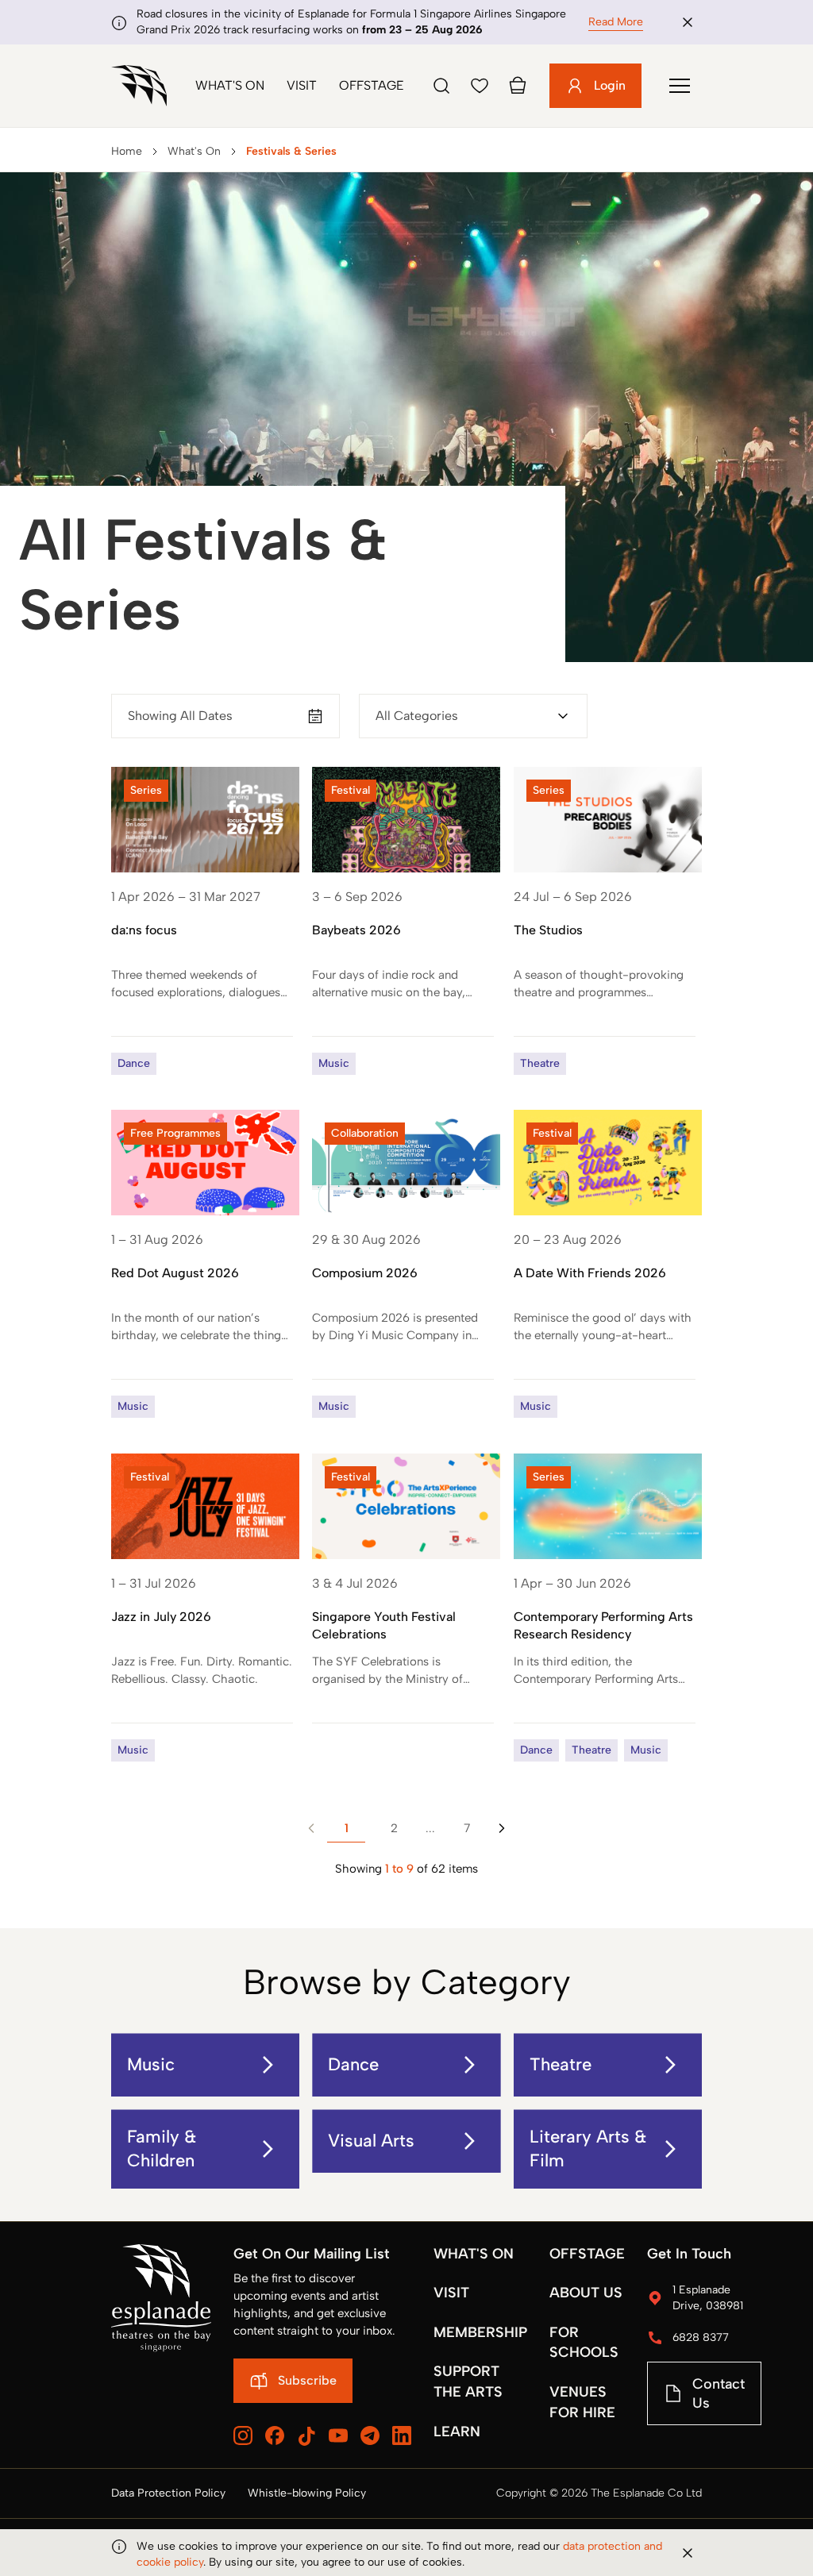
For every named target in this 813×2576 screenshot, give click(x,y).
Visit (302, 85)
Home (127, 151)
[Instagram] (243, 2435)
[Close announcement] (688, 22)
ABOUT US (586, 2293)
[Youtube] (338, 2435)
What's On (230, 85)
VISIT (451, 2293)
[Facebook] (275, 2435)
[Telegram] (370, 2435)
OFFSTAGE (587, 2254)
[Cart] (518, 86)
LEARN (457, 2432)
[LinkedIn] (402, 2435)
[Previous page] (311, 1828)
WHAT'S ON (474, 2254)
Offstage (372, 85)
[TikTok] (306, 2436)
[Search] (441, 86)
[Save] (480, 86)
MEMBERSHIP (480, 2332)
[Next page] (502, 1828)
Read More (616, 22)
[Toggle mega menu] (680, 86)
